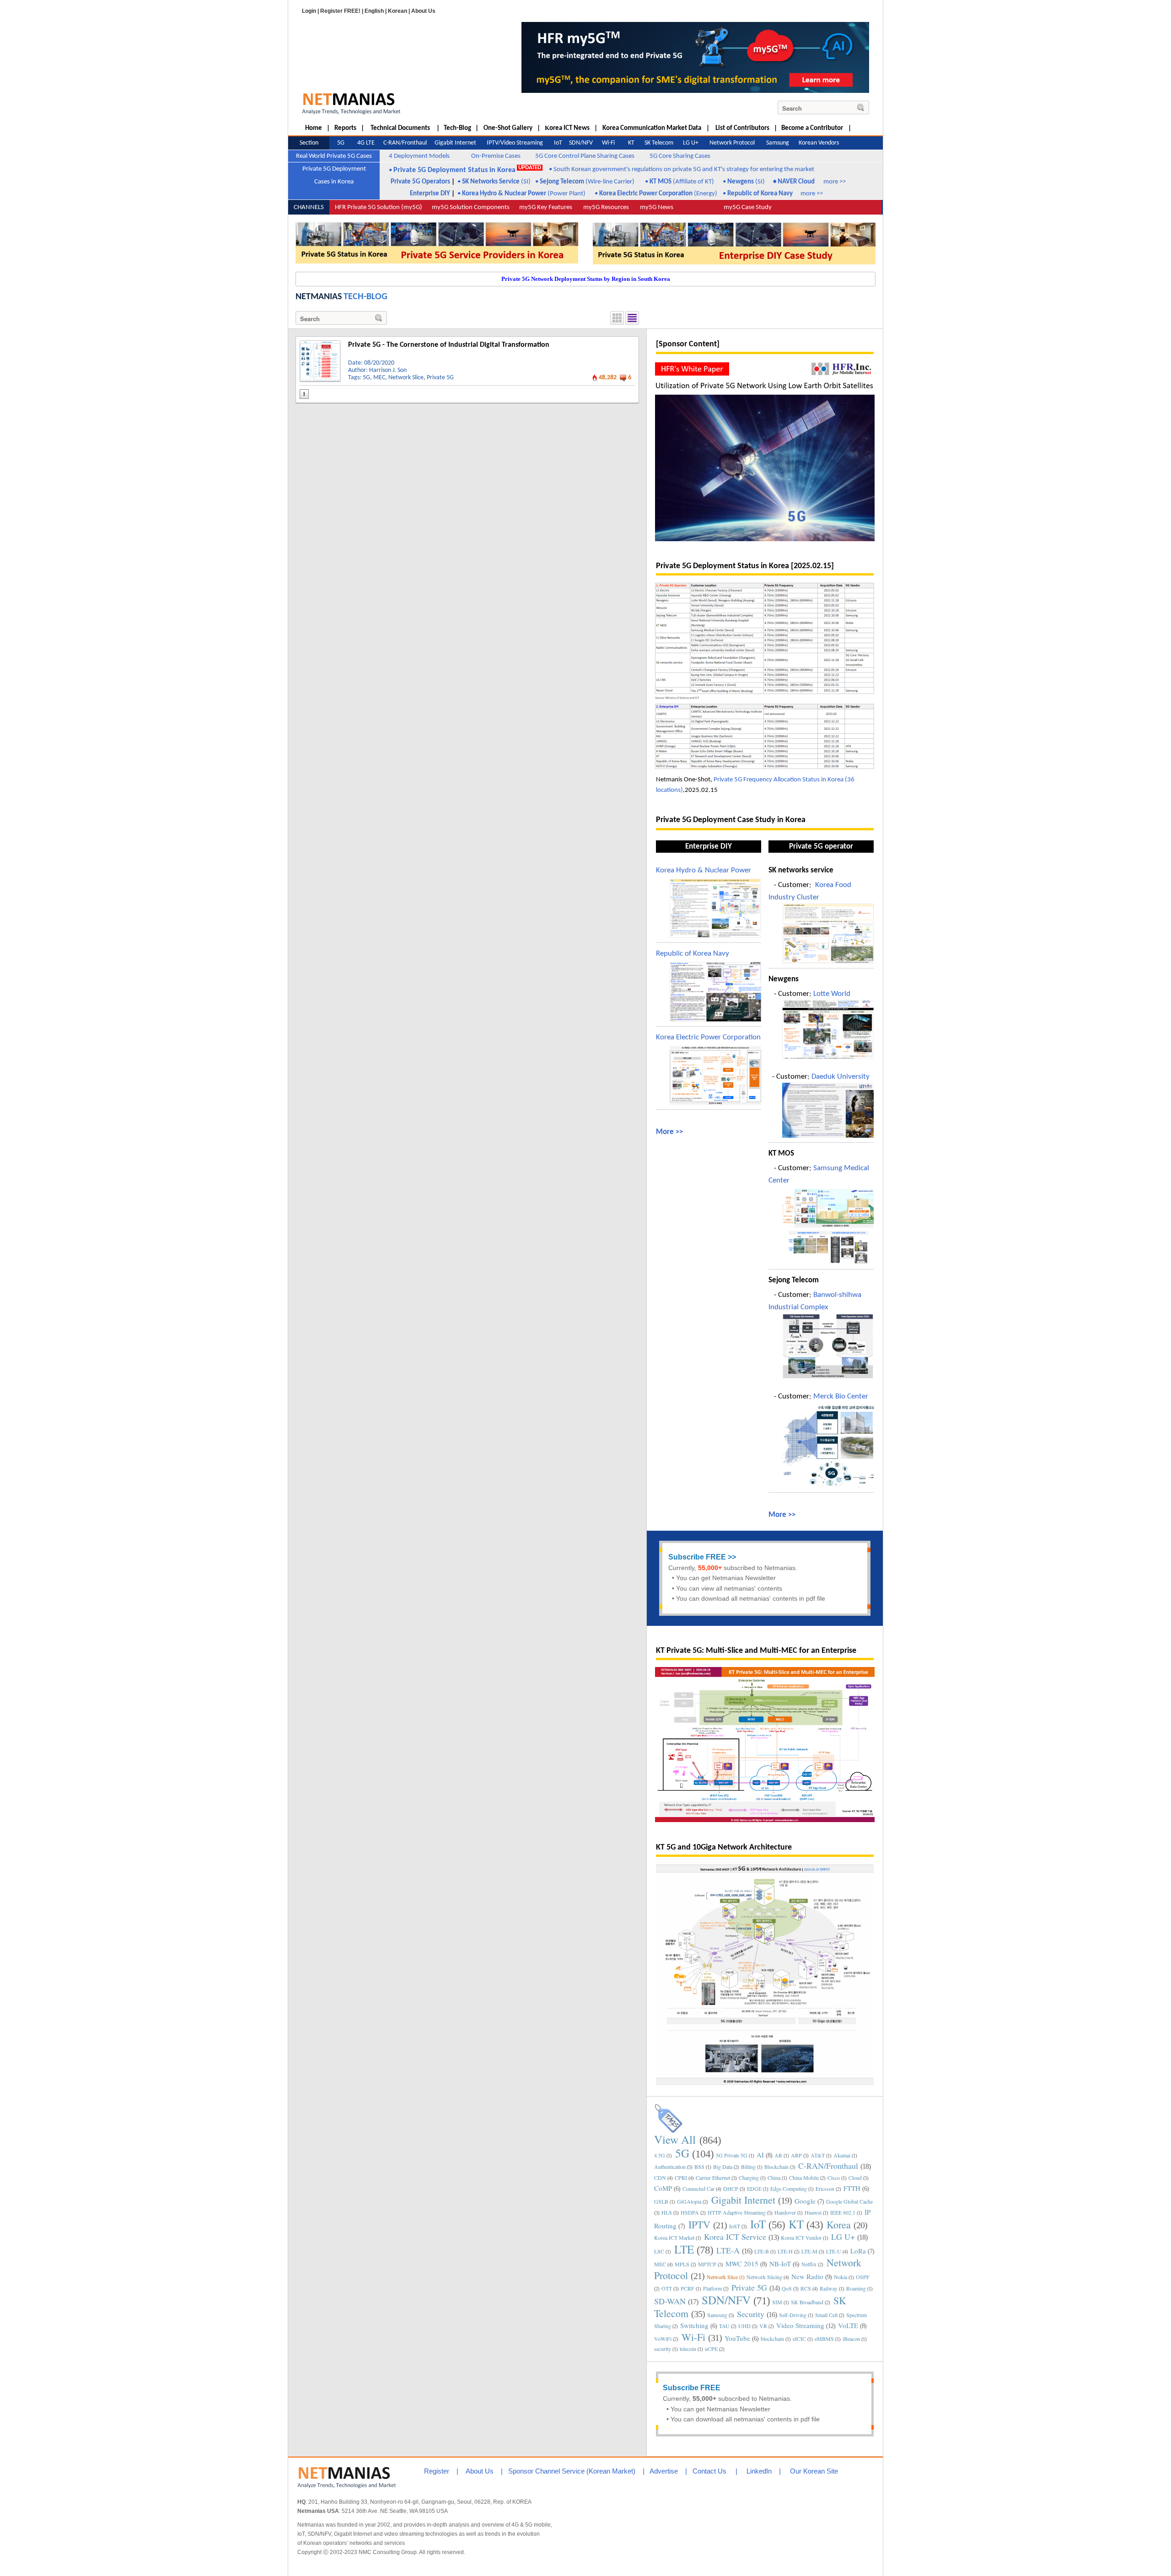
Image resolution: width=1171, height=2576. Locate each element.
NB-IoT (780, 2264)
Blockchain (776, 2167)
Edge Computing (789, 2189)
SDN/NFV (726, 2300)
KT (796, 2224)
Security (751, 2314)
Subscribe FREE (697, 1557)
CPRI (681, 2178)
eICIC (799, 2339)
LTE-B (762, 2251)
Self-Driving (793, 2315)
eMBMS (824, 2339)
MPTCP (707, 2264)
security (663, 2349)
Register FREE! (340, 11)
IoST (735, 2226)
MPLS (682, 2264)
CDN (660, 2178)
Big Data (723, 2167)
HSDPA (690, 2212)
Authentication (670, 2167)
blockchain (772, 2339)
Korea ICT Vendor (801, 2237)
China (774, 2178)
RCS (806, 2288)
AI (760, 2155)
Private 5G (440, 378)
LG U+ (843, 2237)
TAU (724, 2326)
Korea (839, 2224)
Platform (712, 2288)
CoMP (663, 2188)
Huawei (813, 2212)
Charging (749, 2178)
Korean (397, 11)
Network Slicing (764, 2277)
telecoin (688, 2349)
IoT (758, 2224)
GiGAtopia (689, 2201)
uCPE (711, 2349)
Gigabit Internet (743, 2200)
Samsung (717, 2315)
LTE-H (785, 2251)
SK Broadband (807, 2302)
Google (805, 2201)
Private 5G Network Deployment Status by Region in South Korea (586, 279)
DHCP (731, 2189)
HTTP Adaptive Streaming (737, 2212)
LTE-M (809, 2251)
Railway (829, 2288)
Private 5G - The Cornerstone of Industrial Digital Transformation (449, 345)
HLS (667, 2212)
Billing (748, 2167)
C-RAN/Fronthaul (828, 2166)
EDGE (754, 2189)
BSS (699, 2167)
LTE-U (834, 2251)
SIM (777, 2302)
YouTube (737, 2338)
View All (675, 2139)
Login (309, 11)
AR (778, 2155)
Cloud (855, 2178)
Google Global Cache (849, 2201)
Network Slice (406, 378)
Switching (694, 2325)
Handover (785, 2212)
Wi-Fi (693, 2337)
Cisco (834, 2178)
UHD (744, 2326)
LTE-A (728, 2250)
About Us (423, 11)
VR (763, 2326)
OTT (667, 2288)
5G (366, 378)
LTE (684, 2249)
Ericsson (825, 2189)
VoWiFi (663, 2339)
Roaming (856, 2288)
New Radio (807, 2276)
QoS (787, 2288)
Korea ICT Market (674, 2237)
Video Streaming (800, 2325)
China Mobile (804, 2178)
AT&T (818, 2155)
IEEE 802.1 (843, 2212)
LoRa (858, 2251)
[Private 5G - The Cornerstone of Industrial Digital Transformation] (320, 344)
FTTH (852, 2188)
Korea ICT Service (735, 2237)
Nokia (841, 2277)
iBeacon (851, 2339)
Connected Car (698, 2189)
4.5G (660, 2155)
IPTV (699, 2224)
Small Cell (826, 2315)
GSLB (661, 2201)
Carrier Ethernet (713, 2178)
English (374, 11)
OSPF (863, 2277)
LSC (659, 2251)
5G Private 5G (732, 2155)
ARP (796, 2155)
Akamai (842, 2155)
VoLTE (848, 2325)
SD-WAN (670, 2301)
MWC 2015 (742, 2264)
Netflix (809, 2264)
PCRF (688, 2288)
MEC (379, 378)
